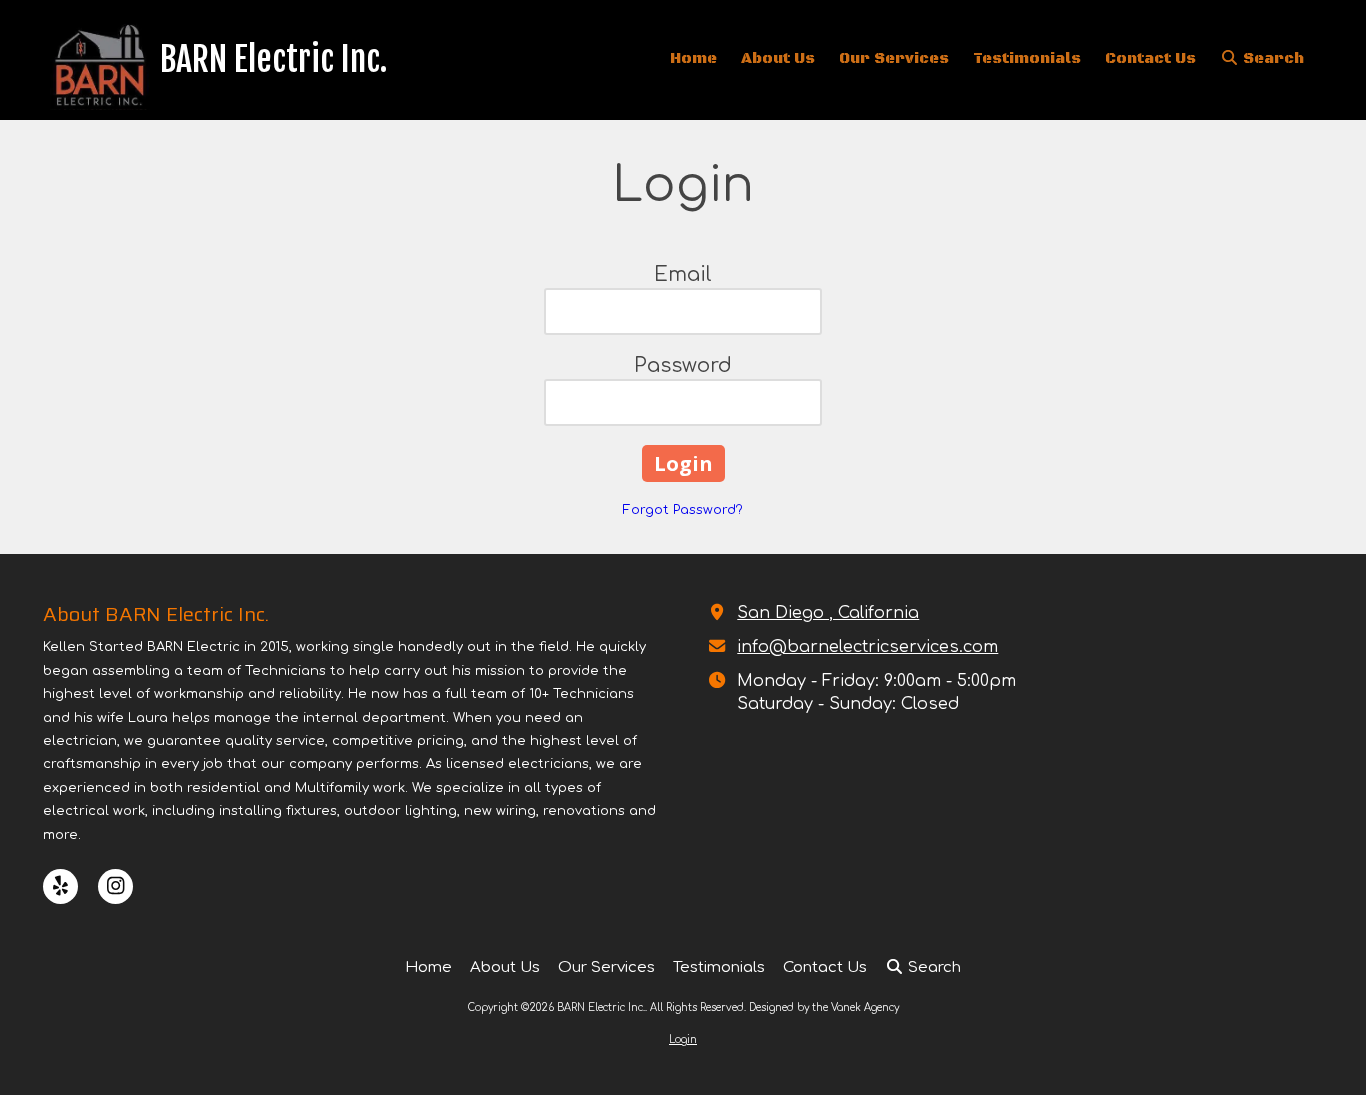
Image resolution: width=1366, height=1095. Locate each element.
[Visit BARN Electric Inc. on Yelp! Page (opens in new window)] (60, 886)
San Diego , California (828, 613)
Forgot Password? (683, 510)
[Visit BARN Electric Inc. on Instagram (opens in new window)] (115, 886)
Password (683, 365)
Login (683, 1039)
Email (683, 274)
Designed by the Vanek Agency (824, 1007)
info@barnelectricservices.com (867, 647)
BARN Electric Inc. (274, 59)
